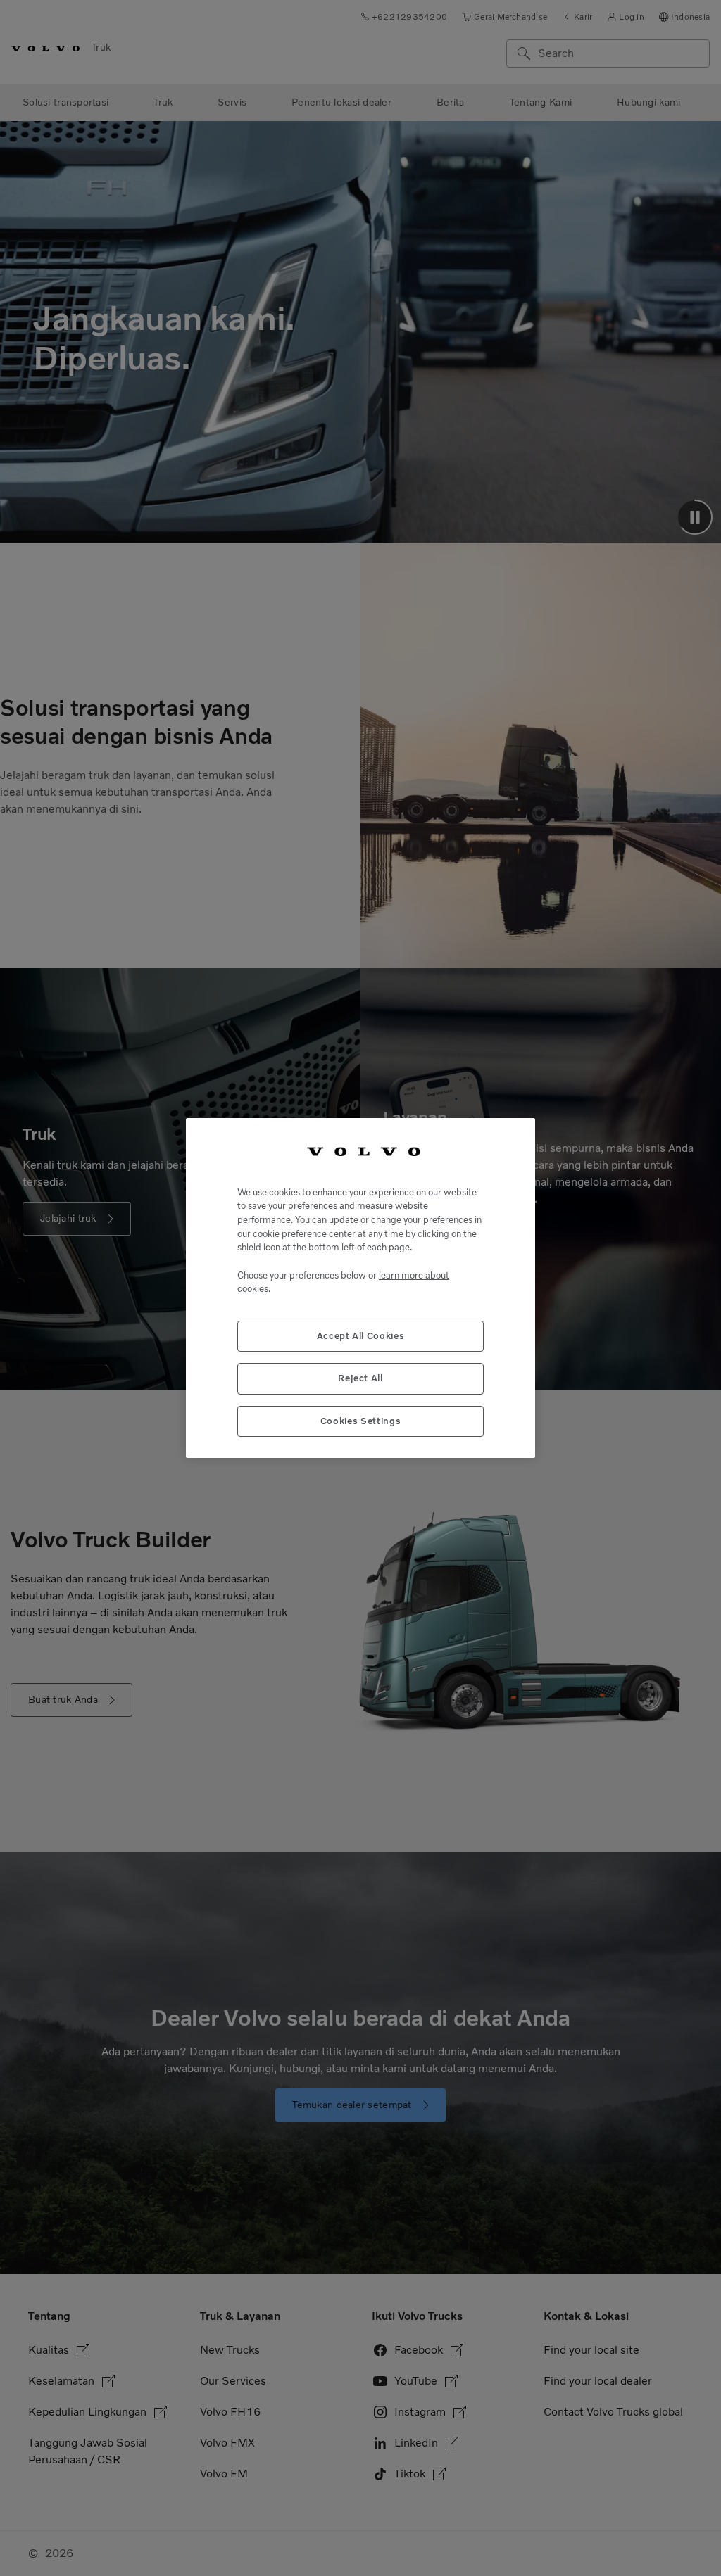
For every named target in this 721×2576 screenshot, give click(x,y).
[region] (360, 1288)
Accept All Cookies (361, 1336)
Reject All (360, 1378)
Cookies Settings (361, 1421)
